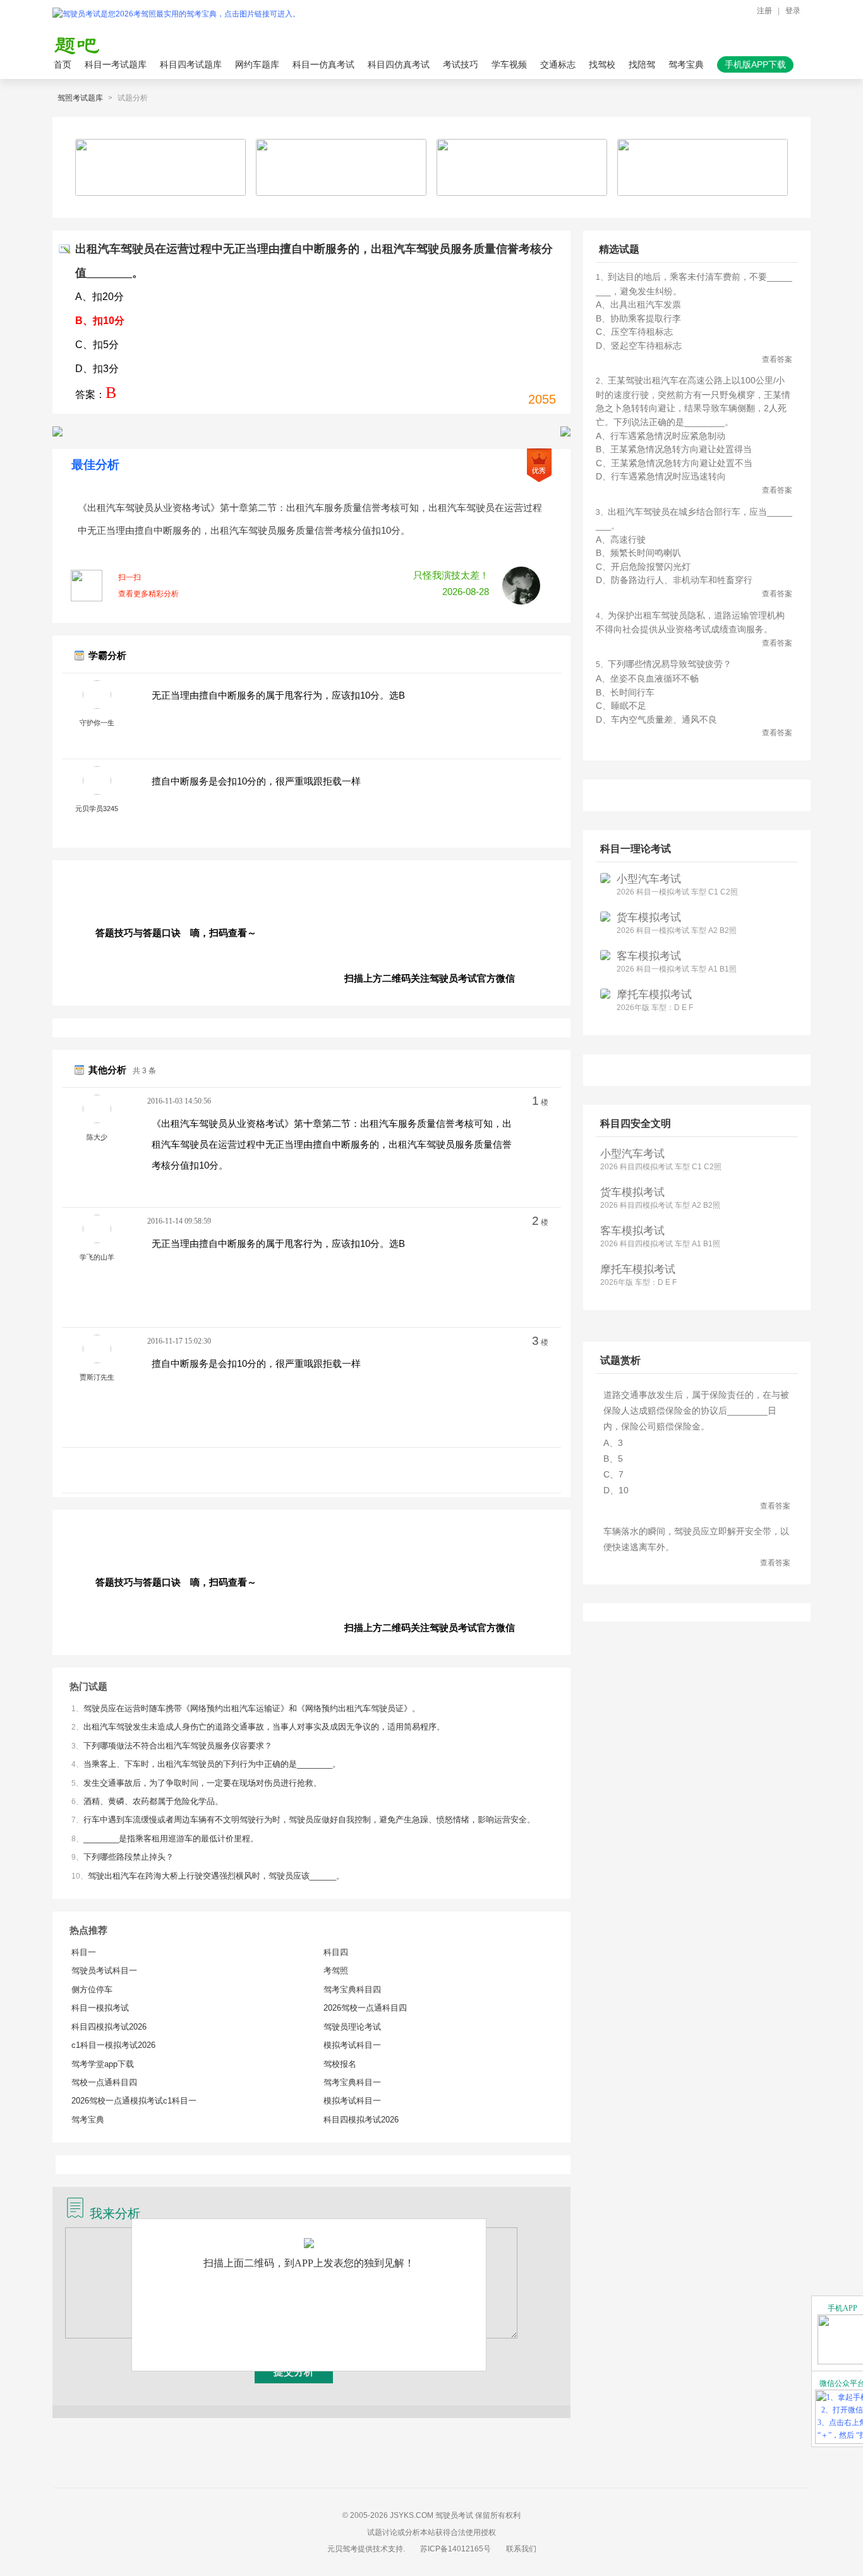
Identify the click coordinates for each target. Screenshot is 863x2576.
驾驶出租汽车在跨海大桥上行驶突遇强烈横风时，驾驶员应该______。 (216, 1876)
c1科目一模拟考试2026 (113, 2045)
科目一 (84, 1952)
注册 (764, 11)
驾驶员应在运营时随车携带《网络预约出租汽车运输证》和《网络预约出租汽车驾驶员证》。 (252, 1708)
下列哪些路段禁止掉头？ (129, 1857)
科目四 (336, 1952)
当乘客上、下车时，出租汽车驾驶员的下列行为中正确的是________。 (212, 1764)
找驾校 (602, 64)
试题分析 (133, 98)
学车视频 (509, 64)
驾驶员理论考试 (352, 2027)
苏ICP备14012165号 (456, 2549)
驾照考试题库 (80, 98)
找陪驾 (642, 64)
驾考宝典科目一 (352, 2082)
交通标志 (558, 64)
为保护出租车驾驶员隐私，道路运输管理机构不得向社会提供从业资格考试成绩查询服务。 (694, 629)
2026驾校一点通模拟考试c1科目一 (134, 2101)
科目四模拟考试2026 (109, 2027)
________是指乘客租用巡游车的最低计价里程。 (171, 1839)
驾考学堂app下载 (103, 2064)
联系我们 (521, 2549)
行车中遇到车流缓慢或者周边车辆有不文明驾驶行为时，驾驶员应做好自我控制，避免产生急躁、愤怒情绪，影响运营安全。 (309, 1820)
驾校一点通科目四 (104, 2082)
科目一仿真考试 (323, 64)
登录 (793, 11)
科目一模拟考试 (100, 2008)
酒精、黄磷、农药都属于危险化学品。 (153, 1801)
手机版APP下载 (755, 64)
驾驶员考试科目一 (104, 1971)
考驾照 (336, 1971)
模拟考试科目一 (352, 2045)
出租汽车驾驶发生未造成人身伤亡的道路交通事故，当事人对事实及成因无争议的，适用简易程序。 (264, 1727)
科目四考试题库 (191, 64)
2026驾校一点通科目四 (365, 2008)
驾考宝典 (686, 64)
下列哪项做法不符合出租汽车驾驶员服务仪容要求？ (178, 1746)
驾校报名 (340, 2064)
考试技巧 (461, 64)
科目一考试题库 (116, 64)
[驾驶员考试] (179, 14)
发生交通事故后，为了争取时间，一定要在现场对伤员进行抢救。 (202, 1783)
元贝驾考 (342, 2549)
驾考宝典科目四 (352, 1989)
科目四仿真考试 (399, 64)
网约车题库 (257, 64)
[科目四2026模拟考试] (565, 431)
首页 (63, 64)
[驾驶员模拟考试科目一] (57, 431)
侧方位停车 (92, 1989)
